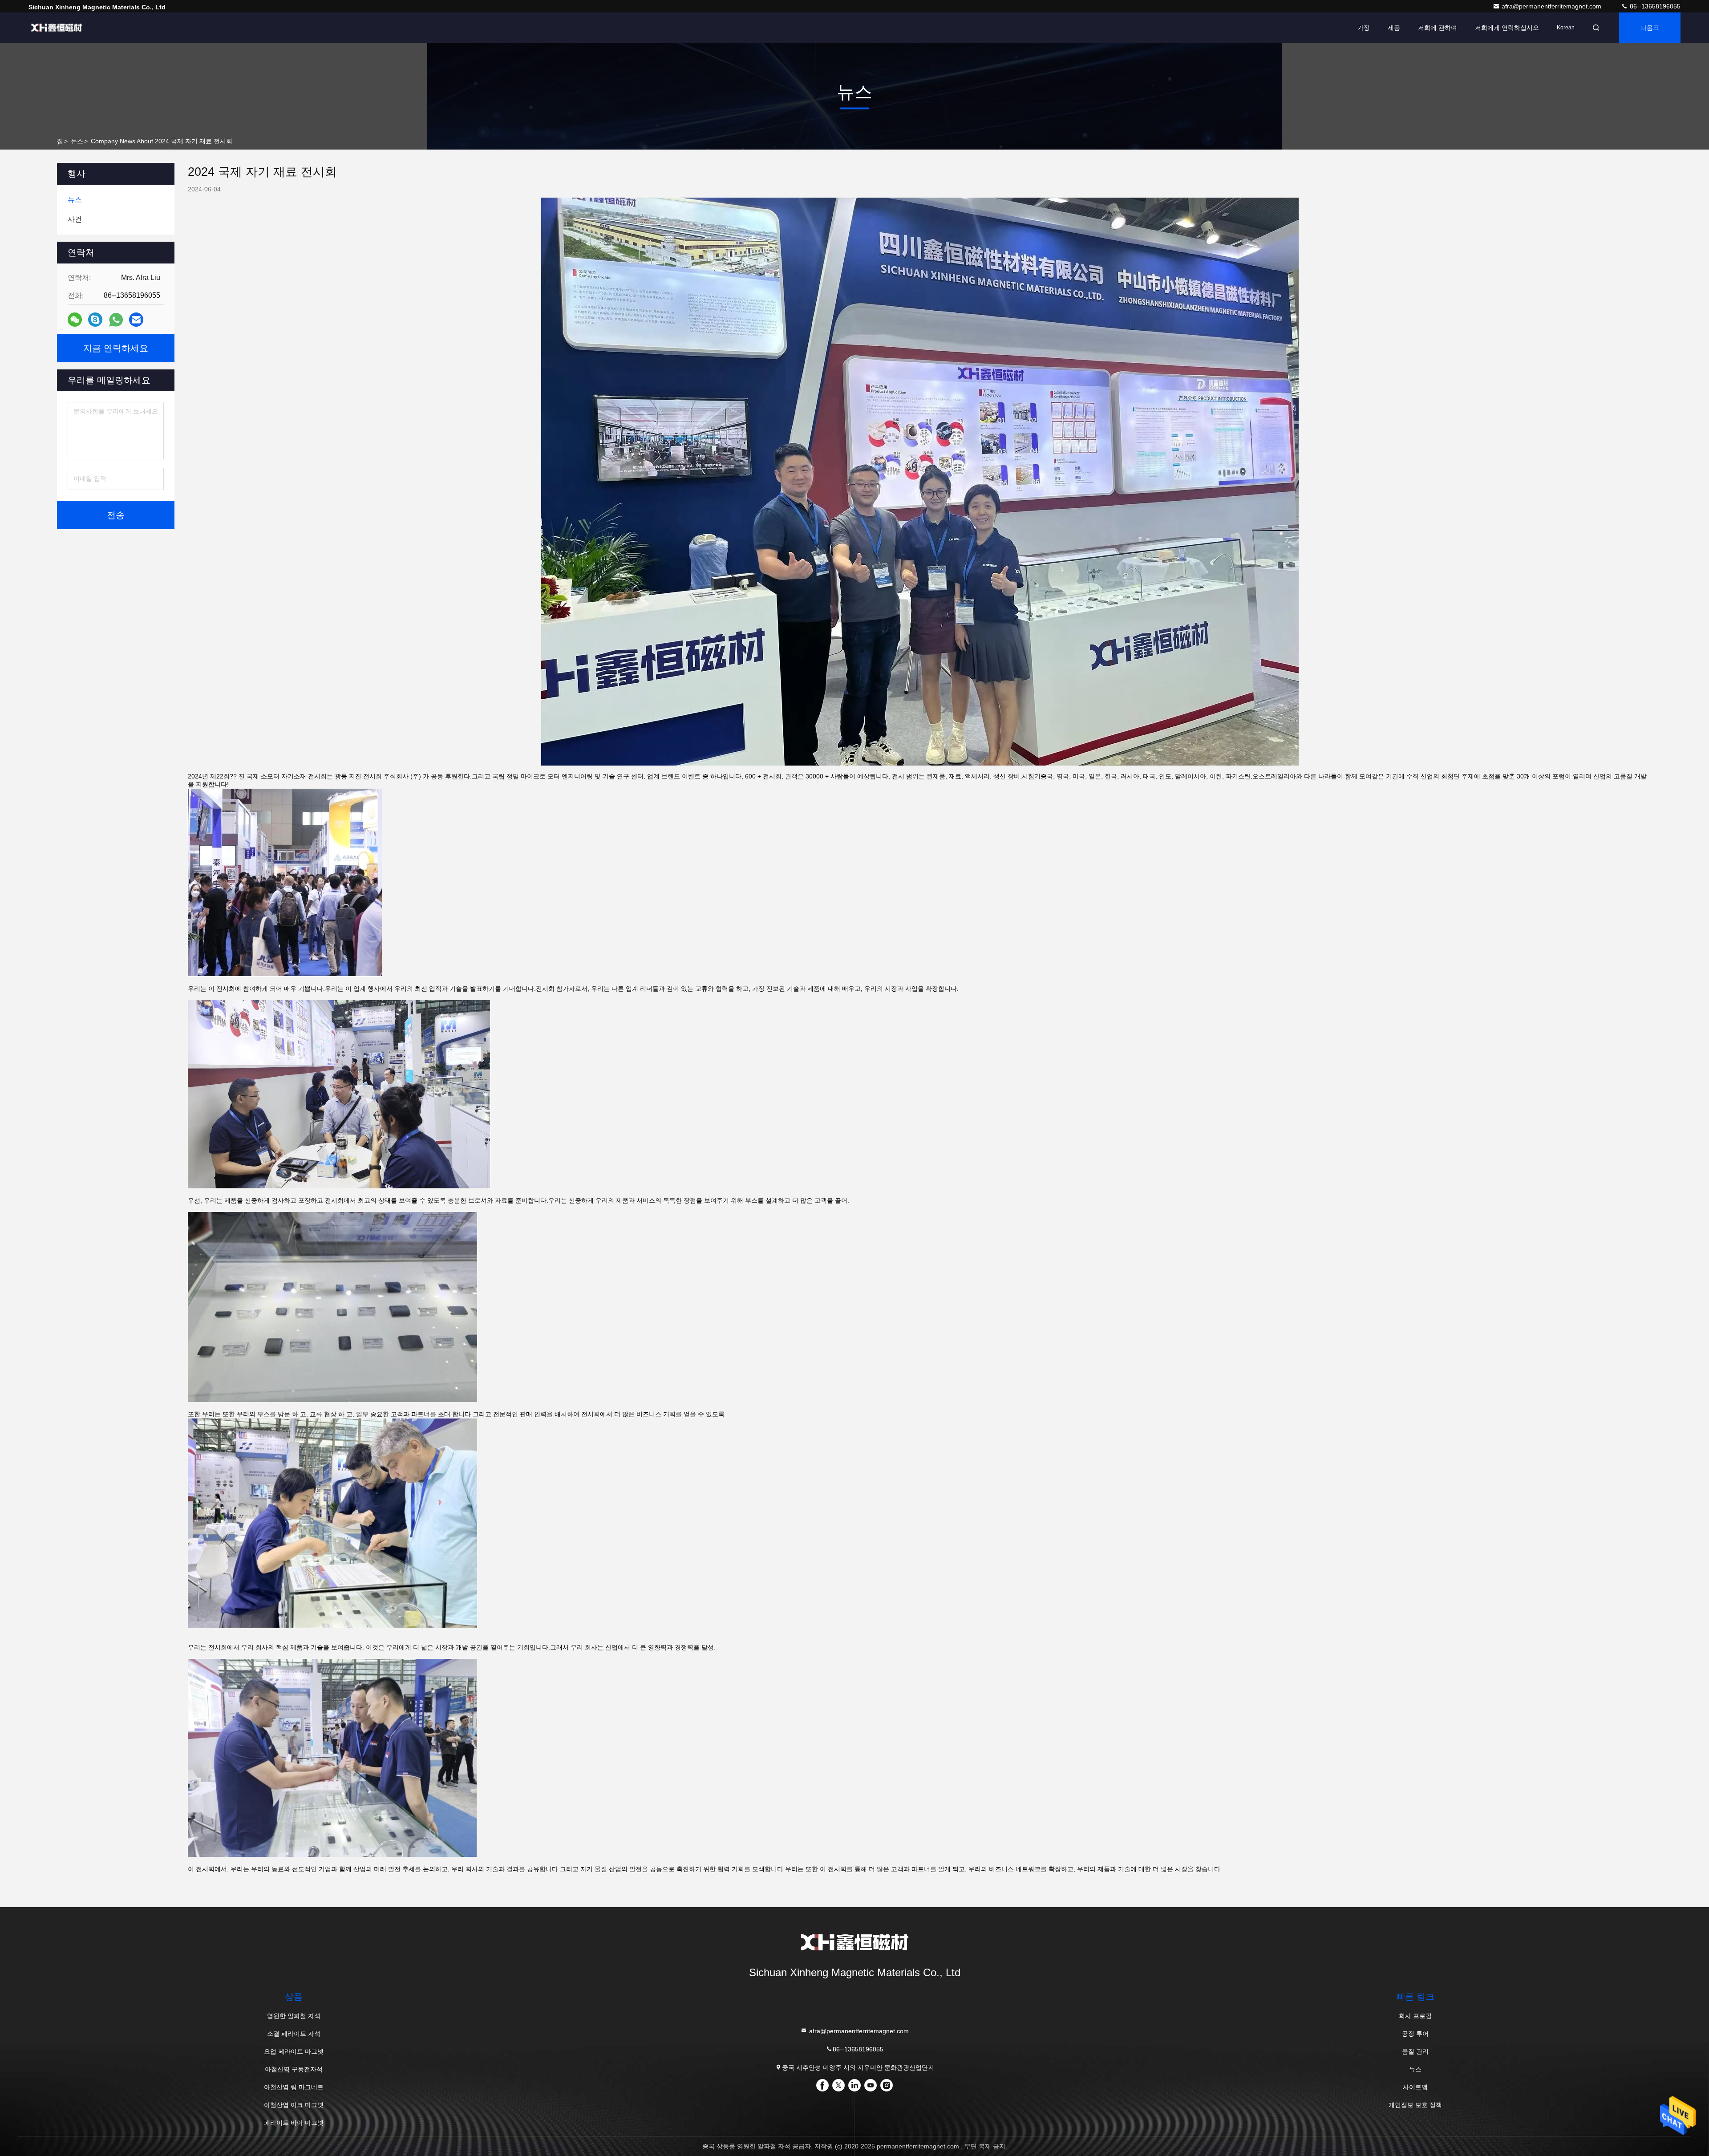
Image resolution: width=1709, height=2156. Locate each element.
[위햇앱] (116, 320)
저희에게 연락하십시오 (1507, 28)
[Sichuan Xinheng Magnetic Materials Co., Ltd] (57, 28)
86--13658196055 (1654, 6)
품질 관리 (1415, 2051)
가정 (1364, 28)
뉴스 (77, 141)
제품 (1394, 28)
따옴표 (1650, 28)
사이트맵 (1415, 2087)
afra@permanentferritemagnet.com (1552, 6)
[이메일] (136, 320)
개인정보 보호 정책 (1415, 2105)
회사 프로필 (1415, 2016)
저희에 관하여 (1438, 28)
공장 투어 (1415, 2034)
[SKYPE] (95, 320)
